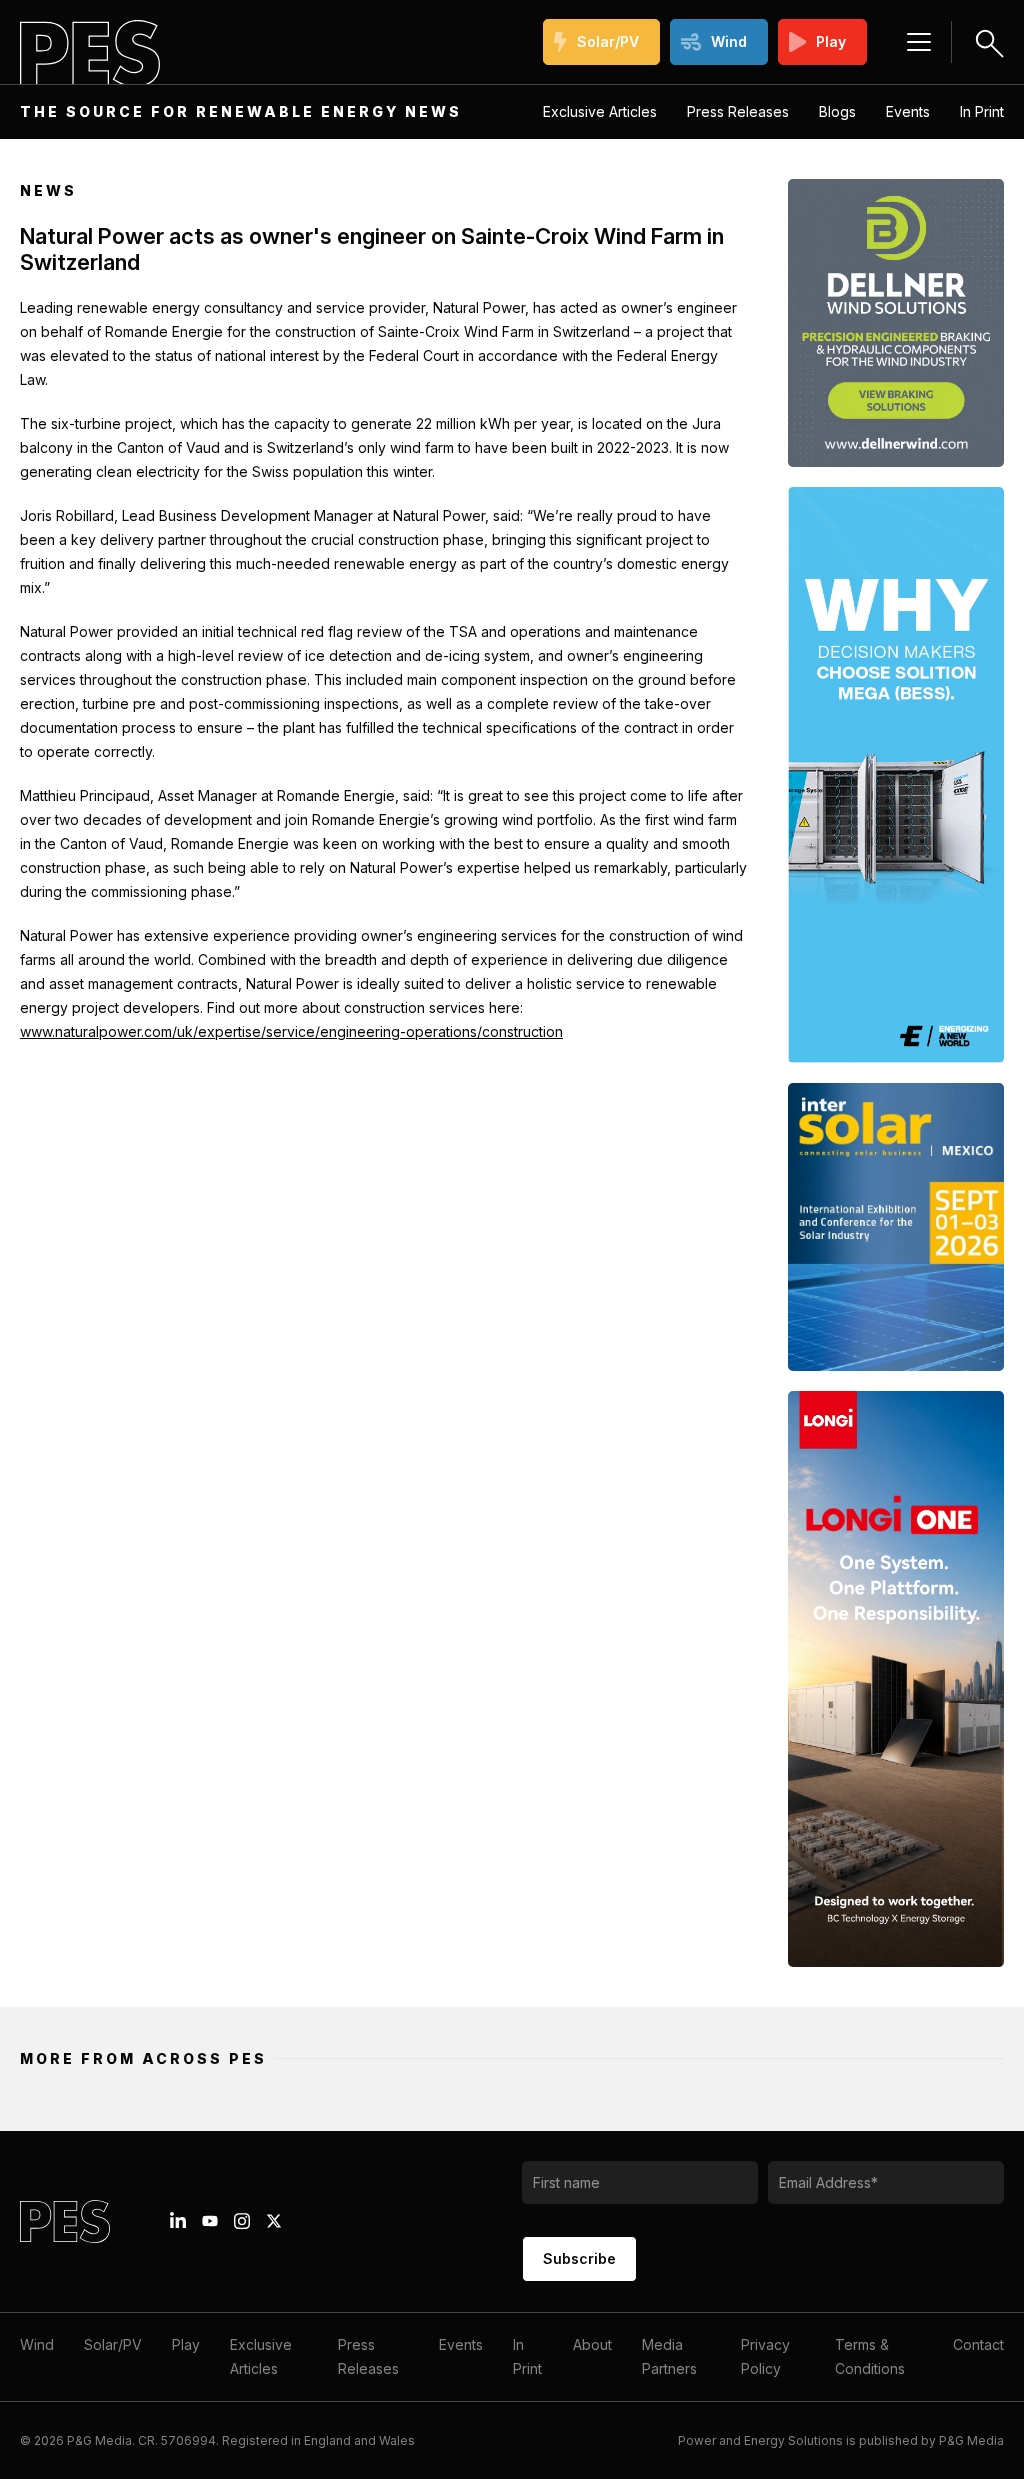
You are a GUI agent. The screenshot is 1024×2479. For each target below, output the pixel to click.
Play (831, 41)
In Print (982, 111)
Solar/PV (608, 41)
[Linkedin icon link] (178, 2221)
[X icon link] (274, 2221)
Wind (729, 41)
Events (908, 111)
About (592, 2344)
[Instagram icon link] (242, 2221)
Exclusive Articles (600, 111)
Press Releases (738, 111)
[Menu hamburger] (919, 42)
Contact (978, 2344)
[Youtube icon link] (210, 2221)
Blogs (837, 111)
